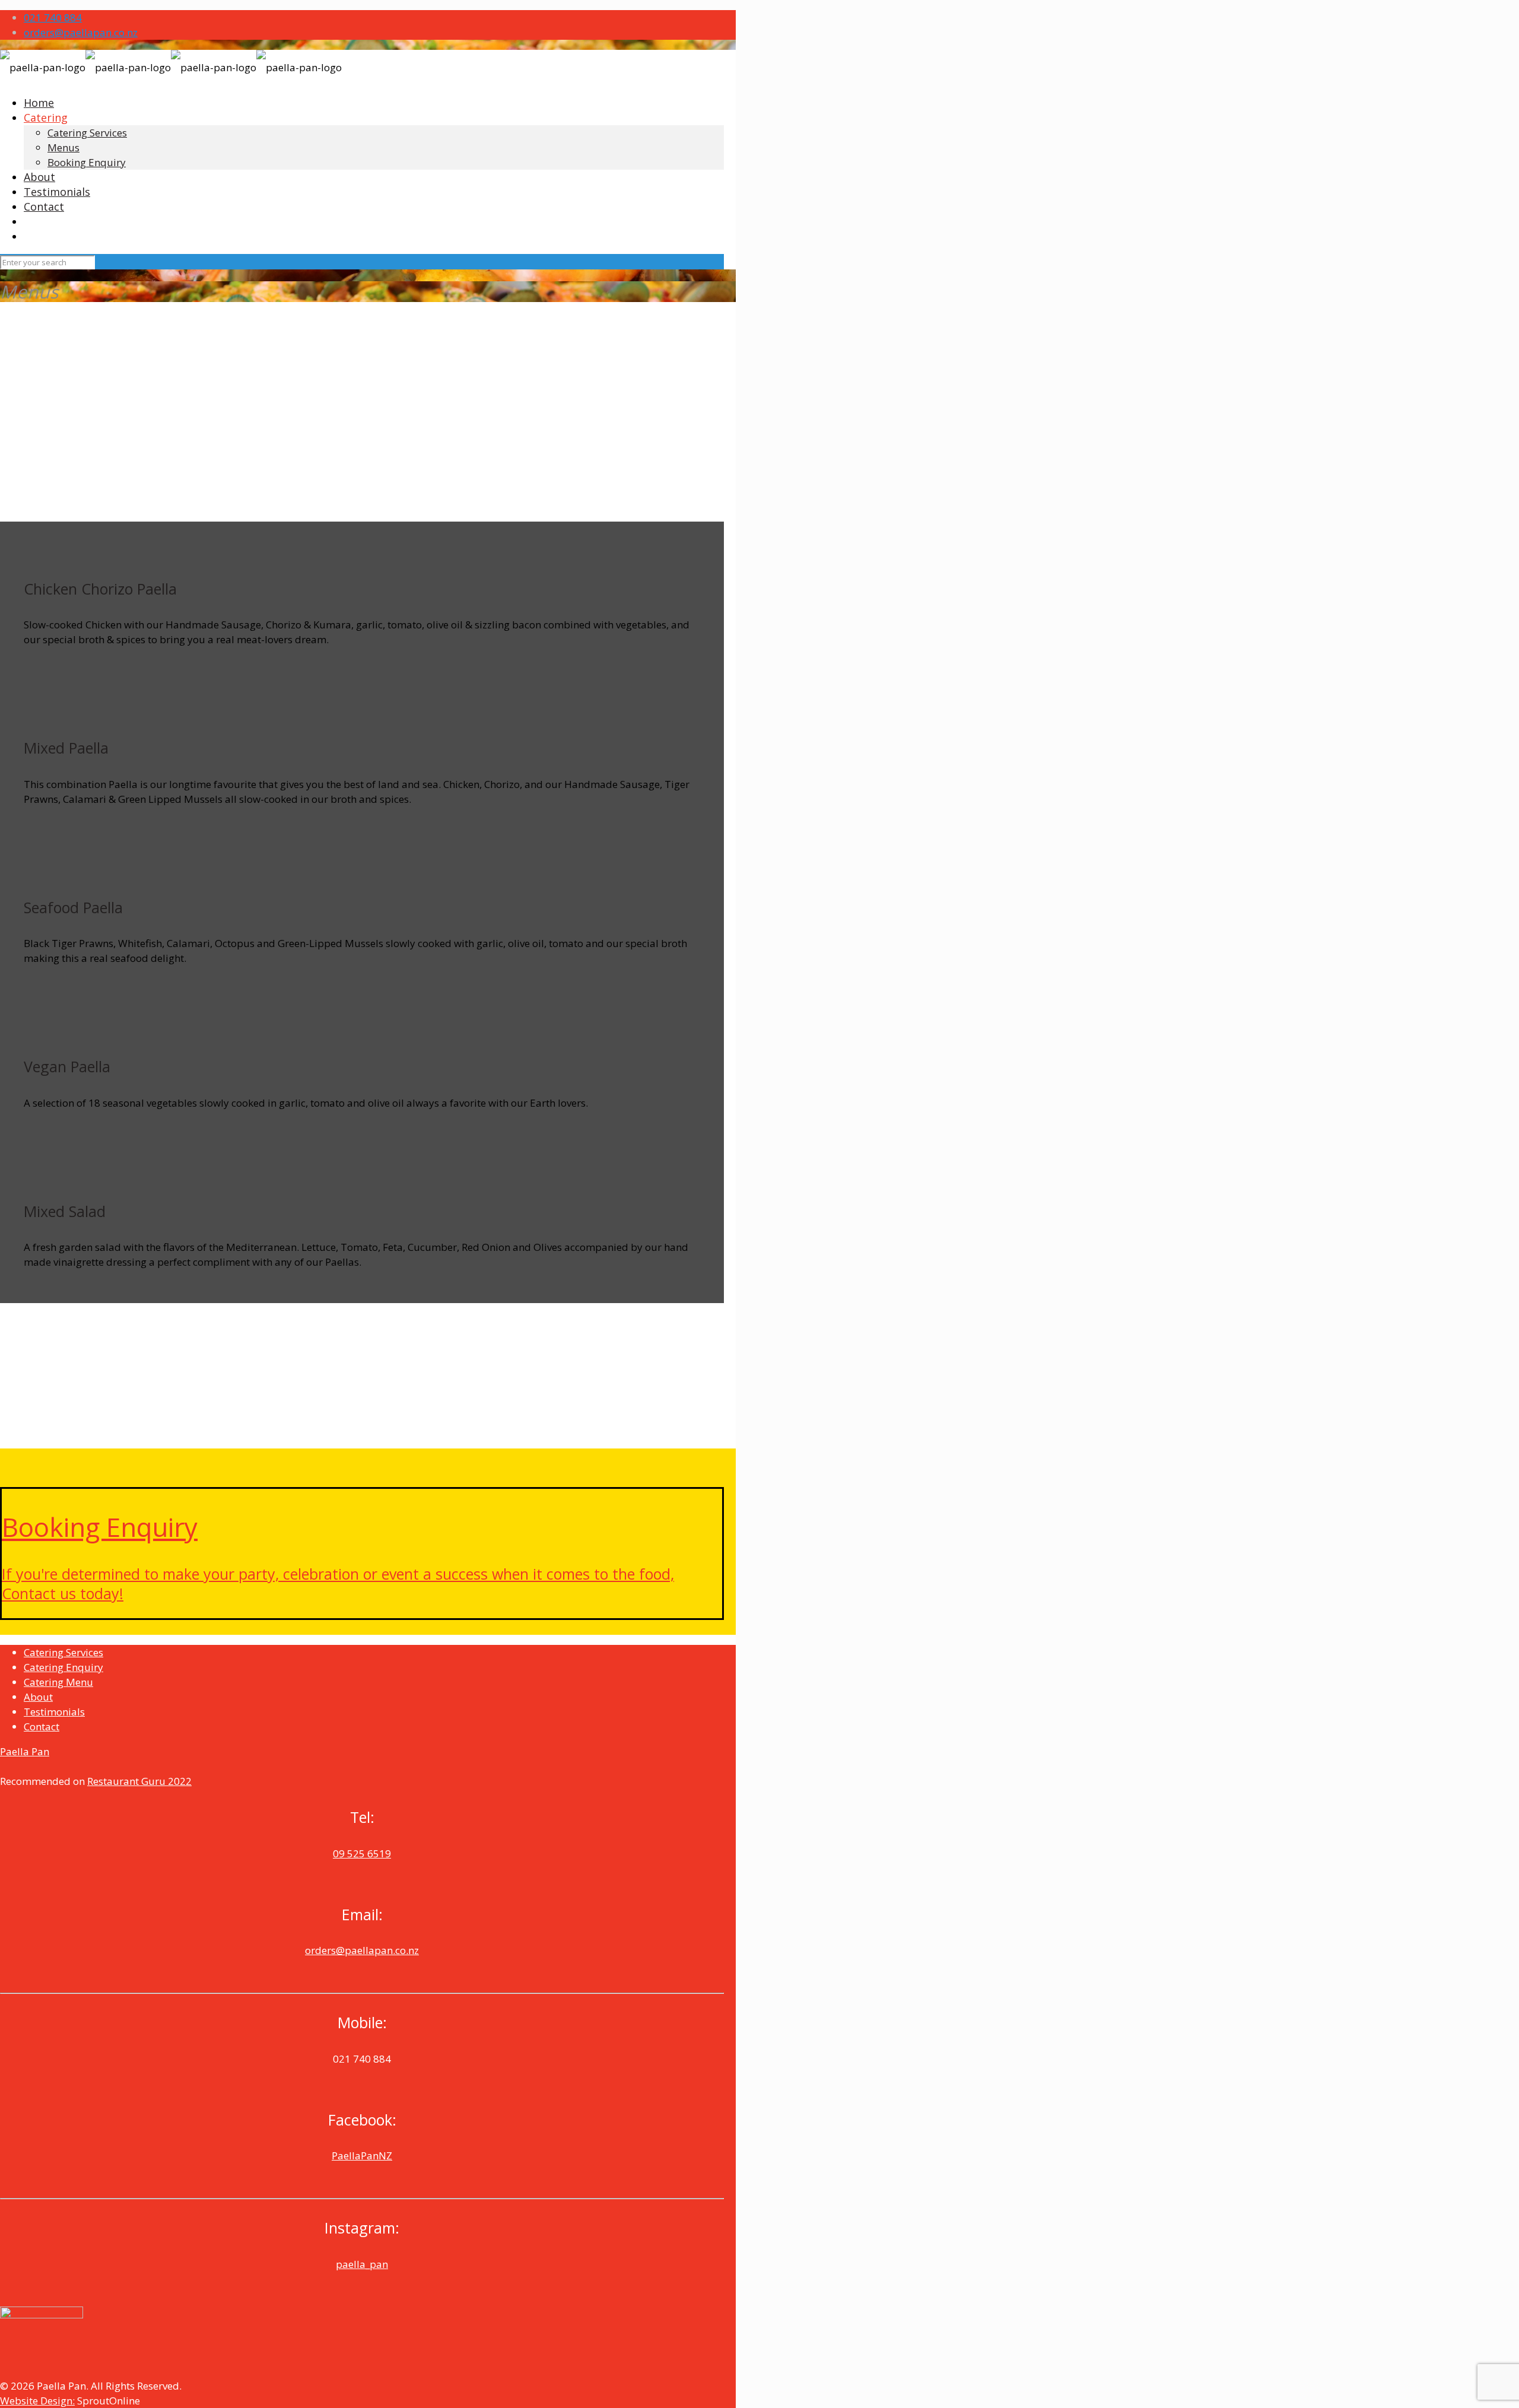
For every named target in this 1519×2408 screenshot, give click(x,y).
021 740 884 (53, 18)
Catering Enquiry (63, 1667)
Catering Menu (58, 1682)
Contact (42, 1726)
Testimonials (54, 1712)
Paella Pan (25, 1751)
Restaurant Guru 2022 (139, 1781)
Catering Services (63, 1652)
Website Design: (37, 2401)
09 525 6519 (362, 1853)
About (38, 1697)
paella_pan (362, 2264)
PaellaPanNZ (362, 2156)
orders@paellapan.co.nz (81, 32)
